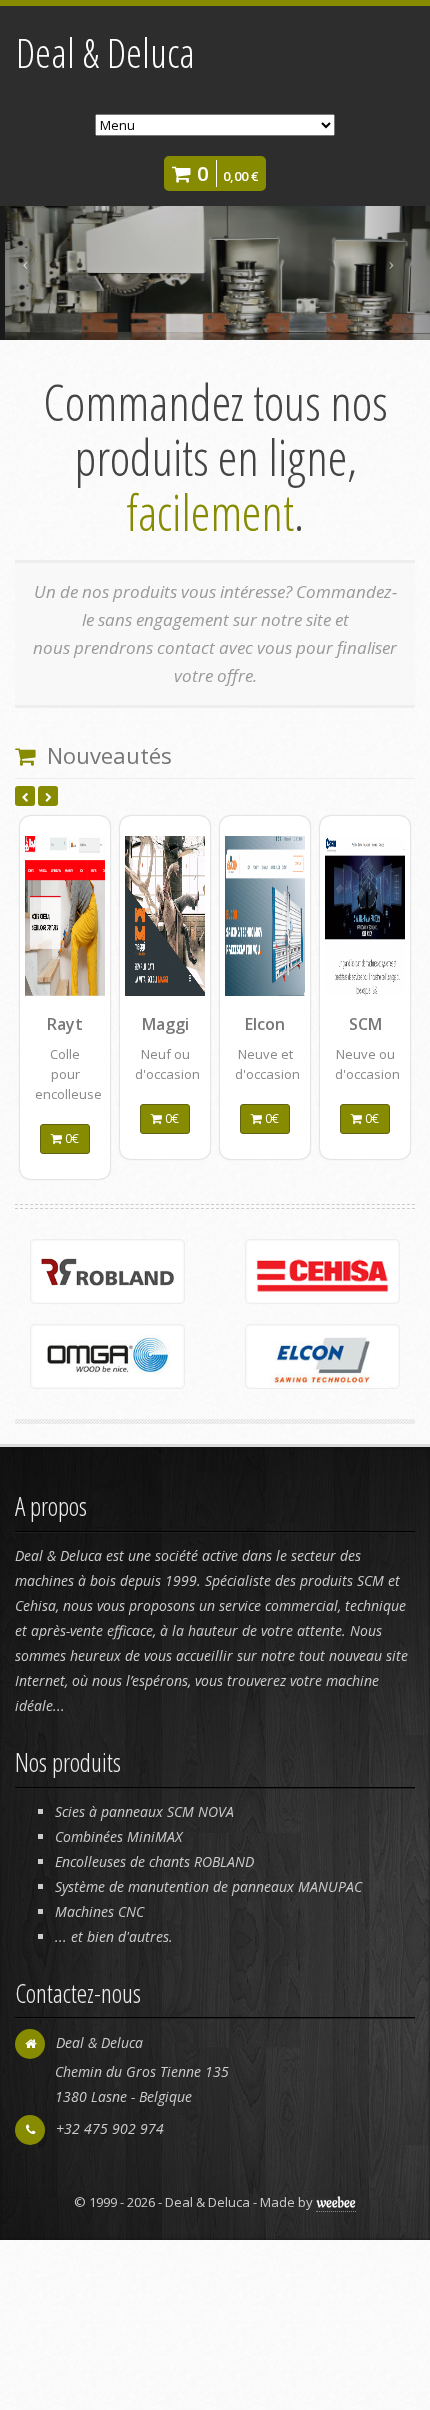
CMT (265, 1024)
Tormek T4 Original (168, 1041)
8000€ (76, 1236)
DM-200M (62, 1033)
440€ (172, 1253)
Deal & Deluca (105, 52)
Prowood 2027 (375, 1033)
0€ (270, 1118)
